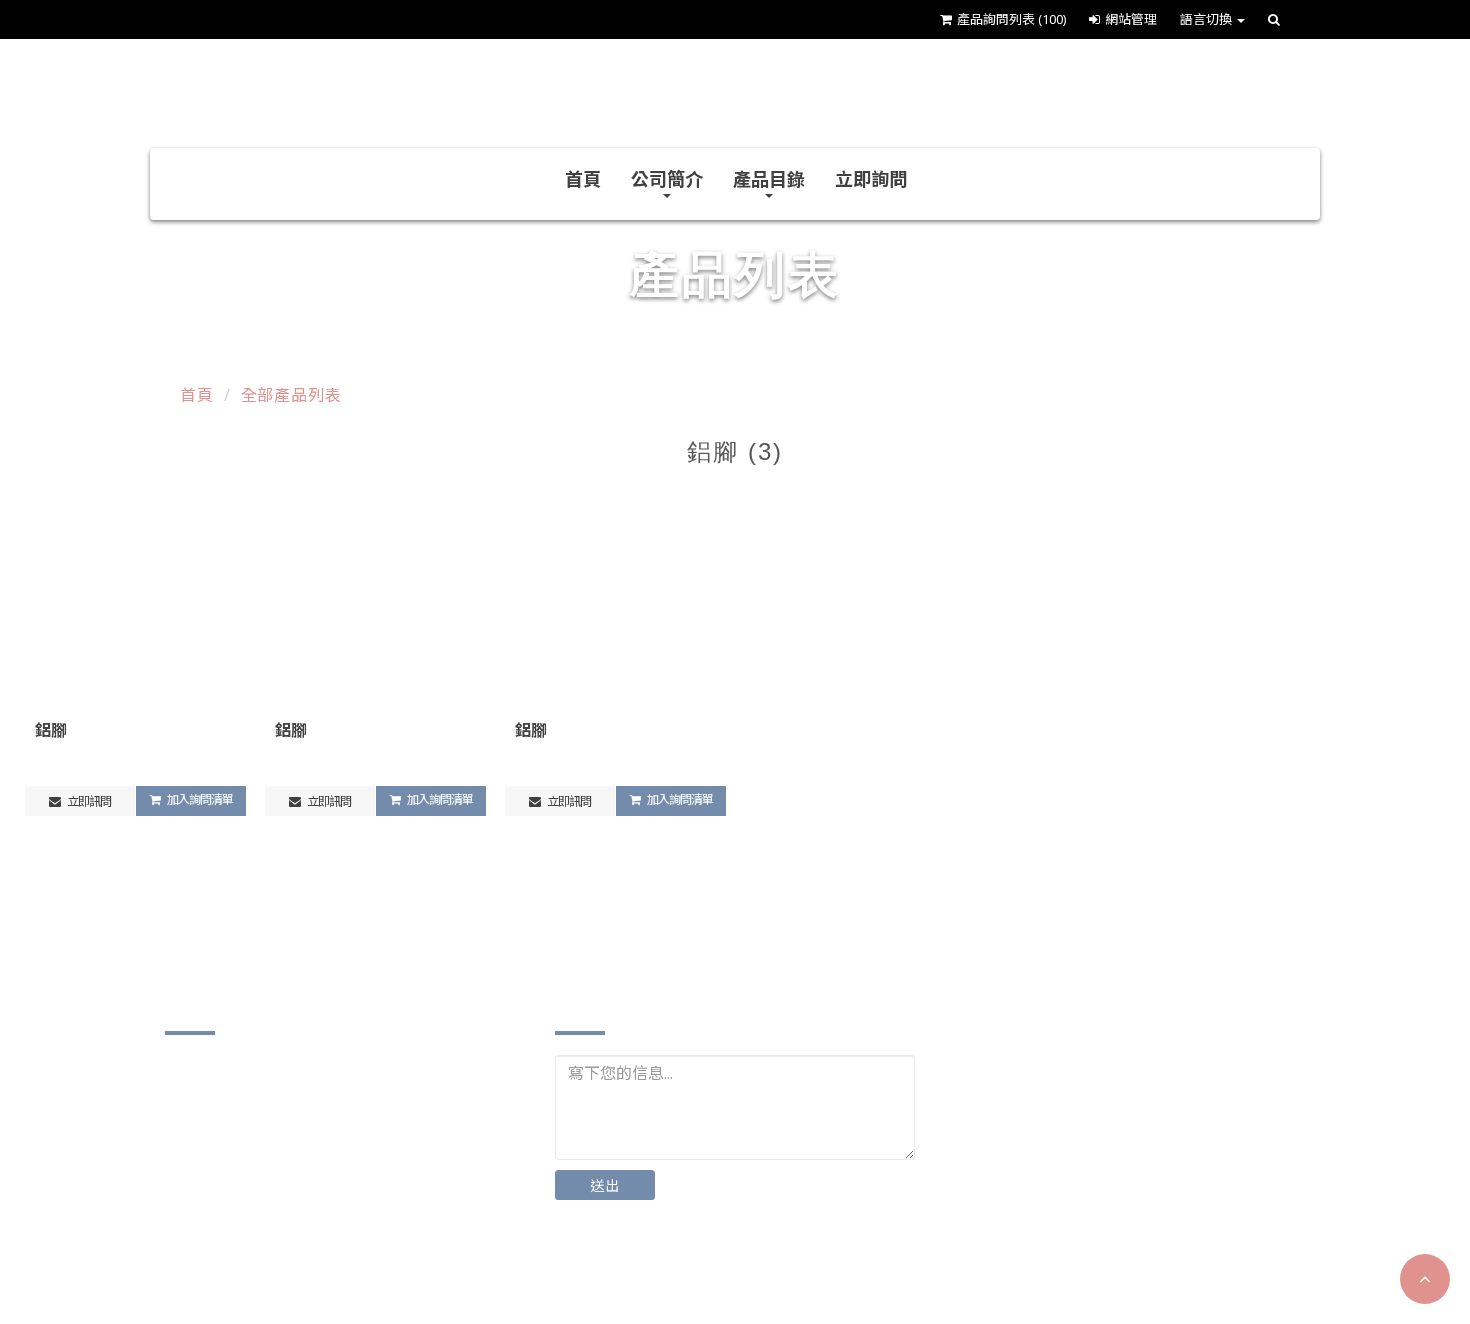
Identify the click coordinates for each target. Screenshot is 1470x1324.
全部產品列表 (291, 395)
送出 (605, 1185)
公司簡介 (667, 179)
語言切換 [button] (1207, 19)
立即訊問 (88, 801)
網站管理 (1131, 19)
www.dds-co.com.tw (264, 1263)
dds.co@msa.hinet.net (274, 1201)
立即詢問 (871, 179)
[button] (1425, 1279)
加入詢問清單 (199, 799)
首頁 (583, 179)
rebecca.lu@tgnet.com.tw (286, 1232)
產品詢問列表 (1011, 19)
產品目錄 (769, 179)
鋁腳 (51, 730)
